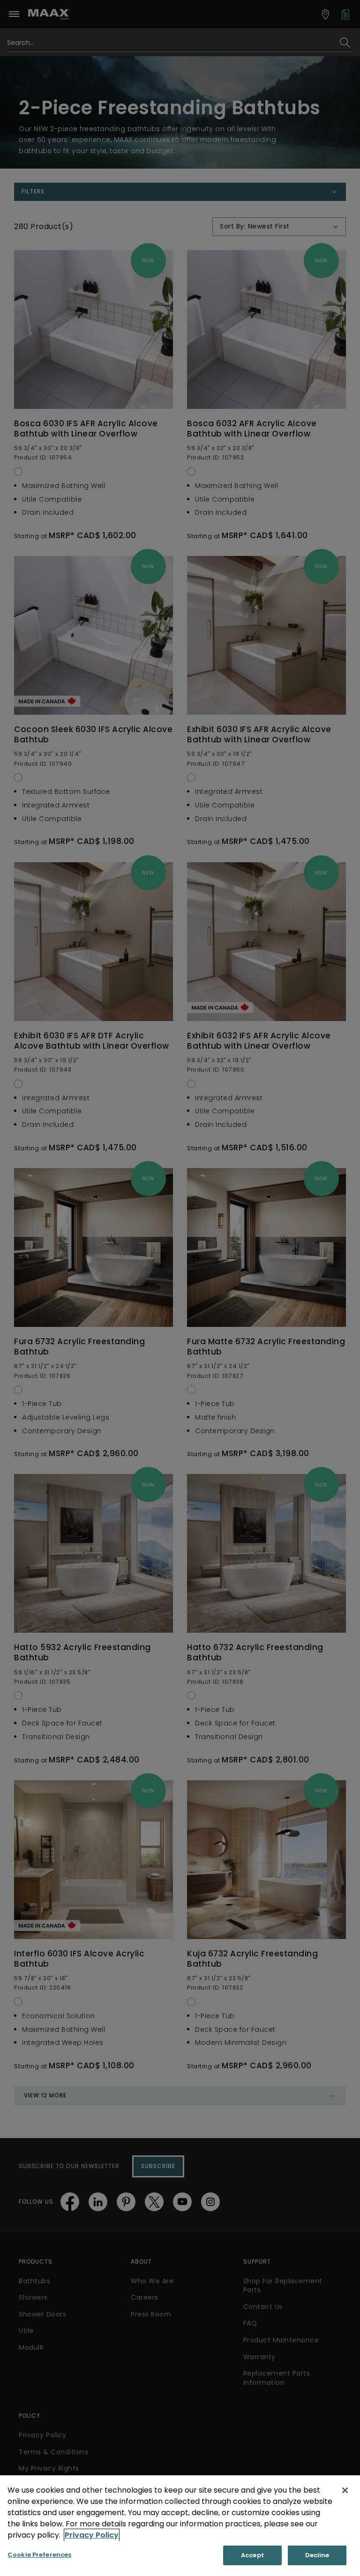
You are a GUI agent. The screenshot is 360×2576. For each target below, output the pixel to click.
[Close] (345, 2490)
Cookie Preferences (39, 2555)
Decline (317, 2555)
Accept (252, 2555)
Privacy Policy (92, 2535)
